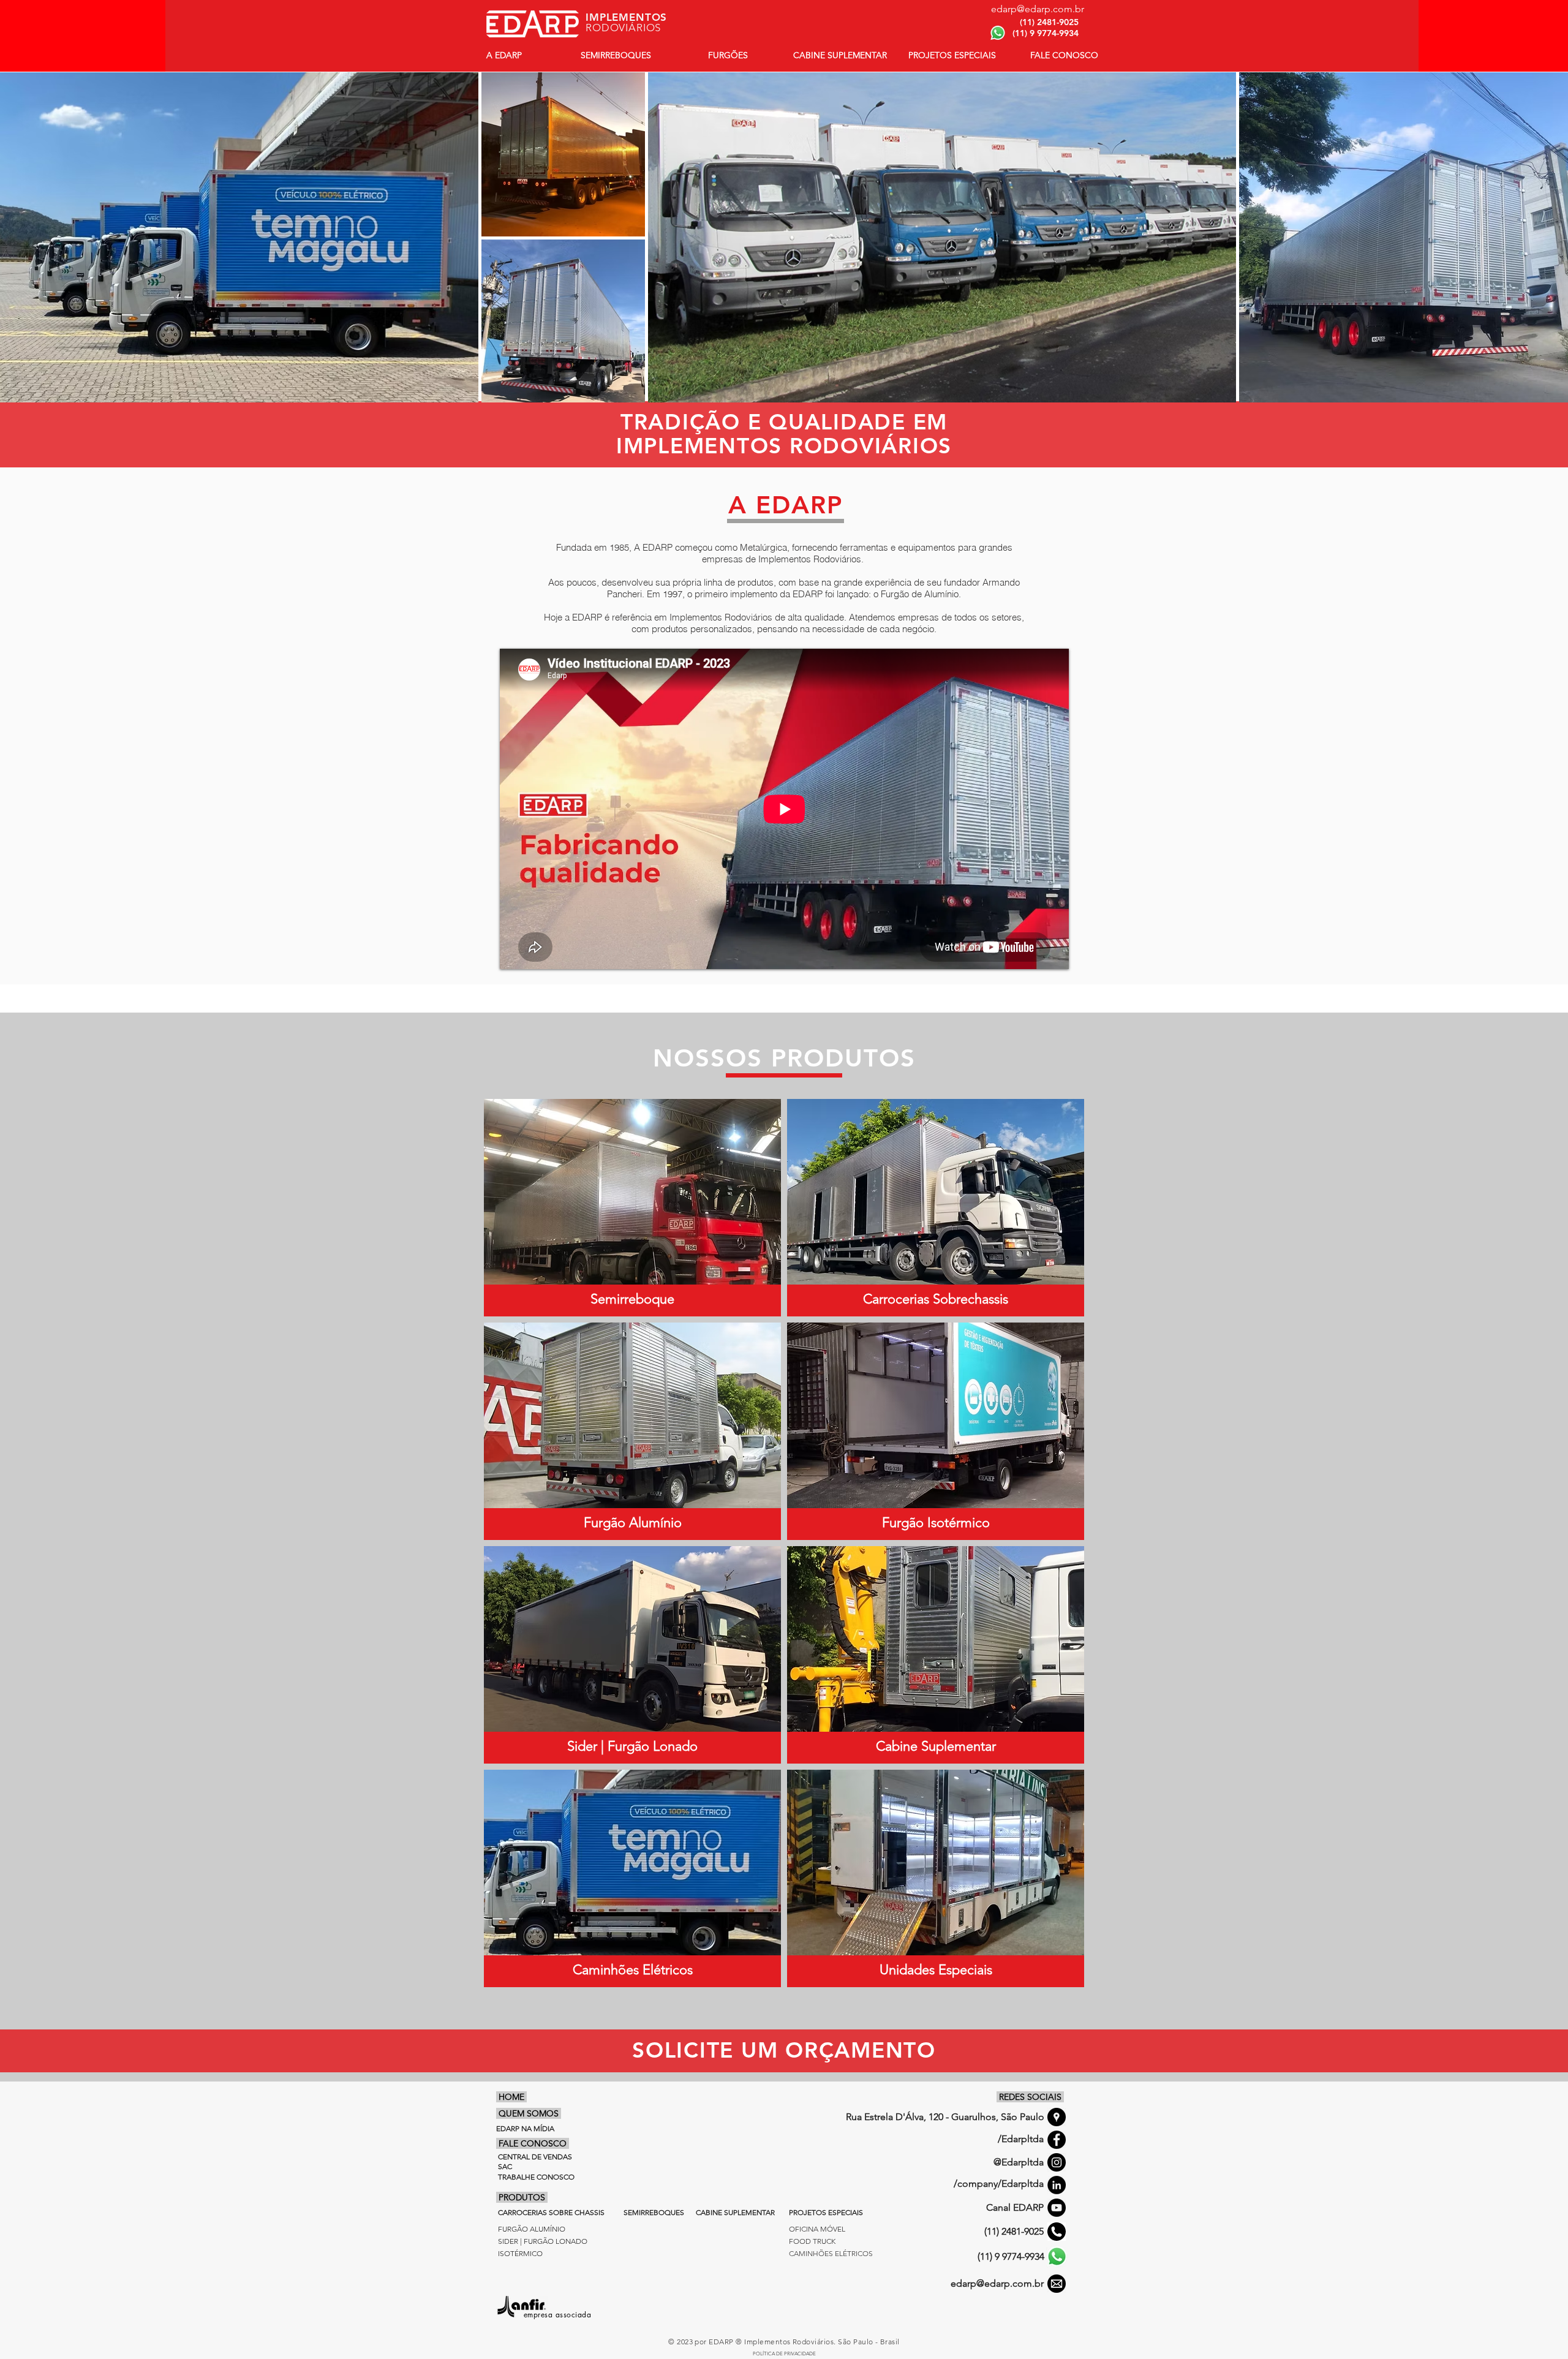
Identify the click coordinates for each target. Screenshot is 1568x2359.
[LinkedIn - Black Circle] (1057, 2185)
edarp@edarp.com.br (997, 2283)
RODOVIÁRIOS (623, 28)
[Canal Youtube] (1057, 2208)
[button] (1064, 55)
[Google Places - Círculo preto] (1057, 2117)
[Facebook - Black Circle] (1057, 2140)
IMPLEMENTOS (626, 17)
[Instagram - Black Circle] (1057, 2162)
